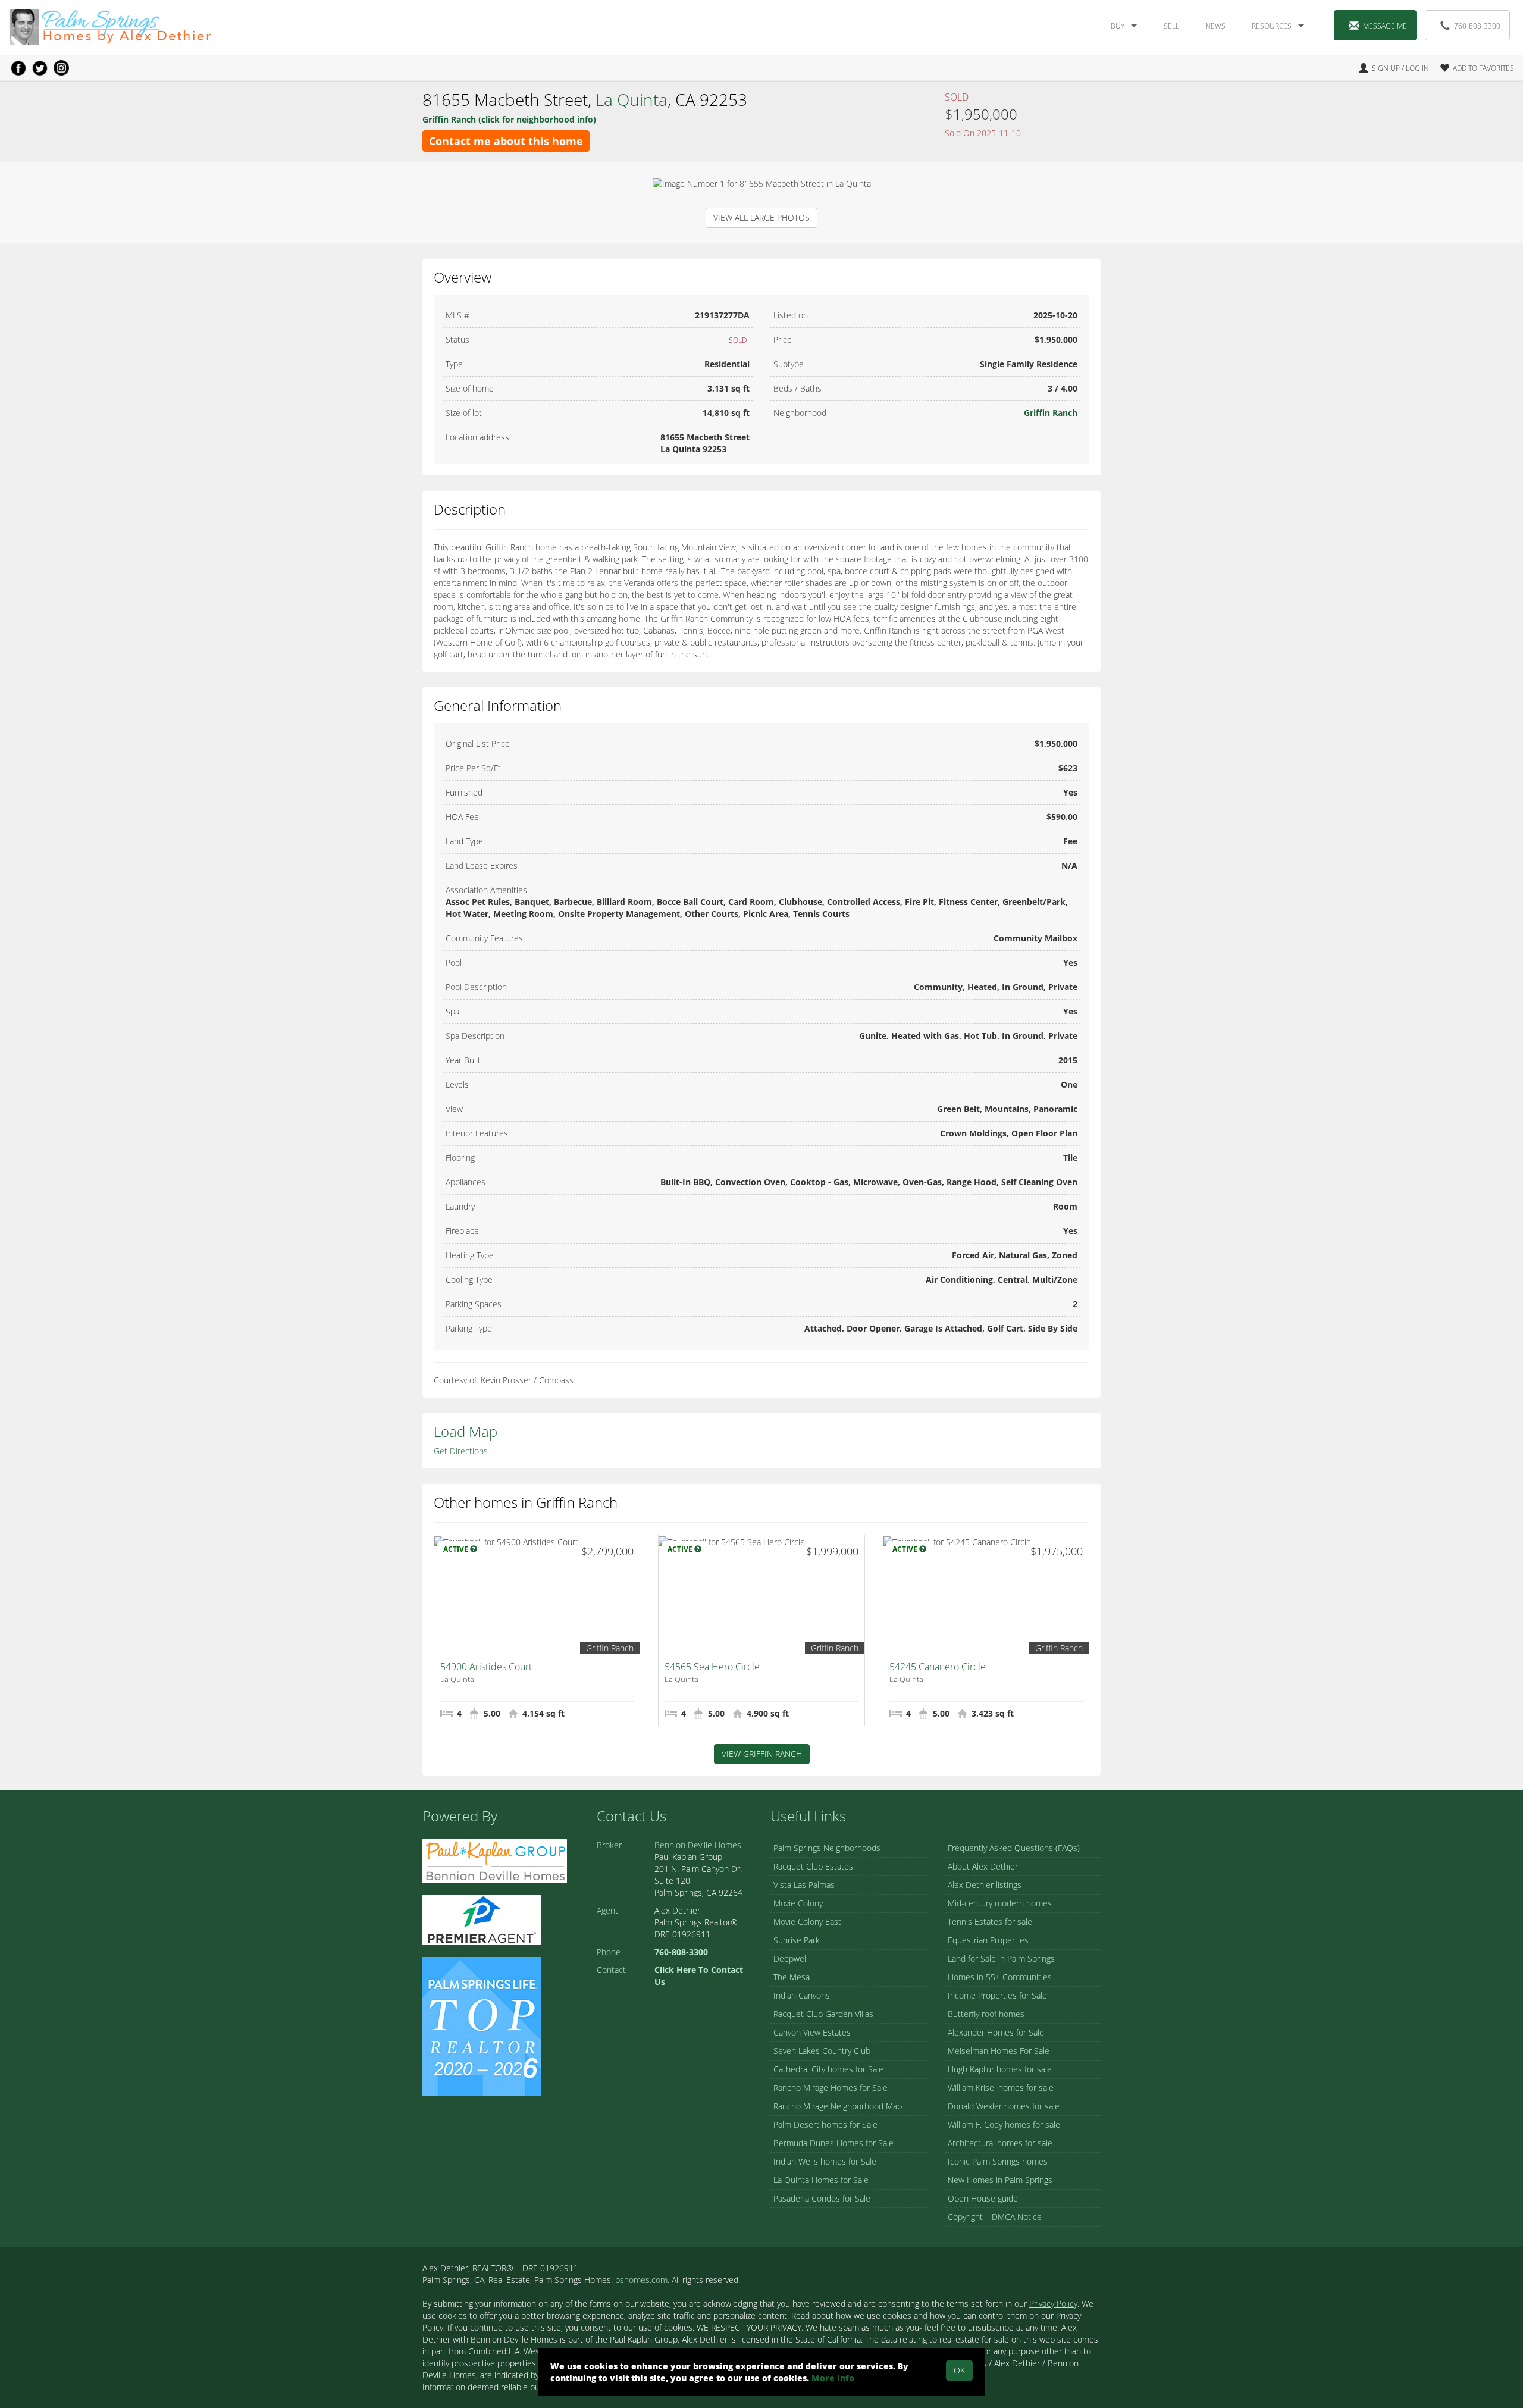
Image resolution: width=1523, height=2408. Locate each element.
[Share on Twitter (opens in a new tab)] (40, 68)
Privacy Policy (1053, 2304)
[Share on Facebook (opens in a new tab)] (18, 68)
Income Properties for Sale (997, 1995)
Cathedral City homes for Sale (828, 2069)
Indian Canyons (802, 1995)
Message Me (1385, 26)
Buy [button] (1118, 26)
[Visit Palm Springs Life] (482, 2025)
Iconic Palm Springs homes (998, 2161)
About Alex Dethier (983, 1866)
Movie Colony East (807, 1922)
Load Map (466, 1431)
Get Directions (461, 1451)
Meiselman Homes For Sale (999, 2051)
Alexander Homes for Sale (996, 2032)
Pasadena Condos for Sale (822, 2198)
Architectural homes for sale (1000, 2143)
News (1215, 26)
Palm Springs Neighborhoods (827, 1848)
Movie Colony (798, 1903)
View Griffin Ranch (762, 1754)
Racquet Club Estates (813, 1866)
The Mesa (792, 1977)
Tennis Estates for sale (990, 1922)
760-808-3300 (1477, 26)
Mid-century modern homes (1000, 1903)
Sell (1171, 26)
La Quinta (632, 99)
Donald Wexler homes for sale (1004, 2106)
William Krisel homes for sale (1001, 2088)
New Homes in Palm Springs (1000, 2180)
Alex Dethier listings (985, 1885)
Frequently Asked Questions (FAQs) (1014, 1848)
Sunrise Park (797, 1940)
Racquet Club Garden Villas (823, 2014)
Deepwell (791, 1958)
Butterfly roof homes (986, 2014)
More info (833, 2378)
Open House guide (983, 2198)
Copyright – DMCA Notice (995, 2217)
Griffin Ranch (1051, 413)
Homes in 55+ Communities (1000, 1977)
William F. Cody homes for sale (1004, 2124)
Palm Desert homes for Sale (825, 2124)
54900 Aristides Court (486, 1667)
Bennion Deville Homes (698, 1845)
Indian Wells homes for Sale (825, 2161)
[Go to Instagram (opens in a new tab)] (61, 68)
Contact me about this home (506, 141)
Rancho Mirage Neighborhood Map (838, 2106)
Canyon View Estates (812, 2032)
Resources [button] (1272, 26)
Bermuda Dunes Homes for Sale (833, 2143)
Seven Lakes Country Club (822, 2051)
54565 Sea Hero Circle (712, 1667)
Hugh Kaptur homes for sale (1000, 2069)
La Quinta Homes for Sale (821, 2180)
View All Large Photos (761, 217)
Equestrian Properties (988, 1940)
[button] (1472, 68)
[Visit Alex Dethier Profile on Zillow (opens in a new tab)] (482, 1919)
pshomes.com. (642, 2280)
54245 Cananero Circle (938, 1667)
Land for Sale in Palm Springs (1001, 1958)
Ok (959, 2370)
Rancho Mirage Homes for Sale (831, 2088)
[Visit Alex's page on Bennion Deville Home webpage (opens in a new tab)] (495, 1860)
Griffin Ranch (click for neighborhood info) (509, 119)
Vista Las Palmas (804, 1885)
